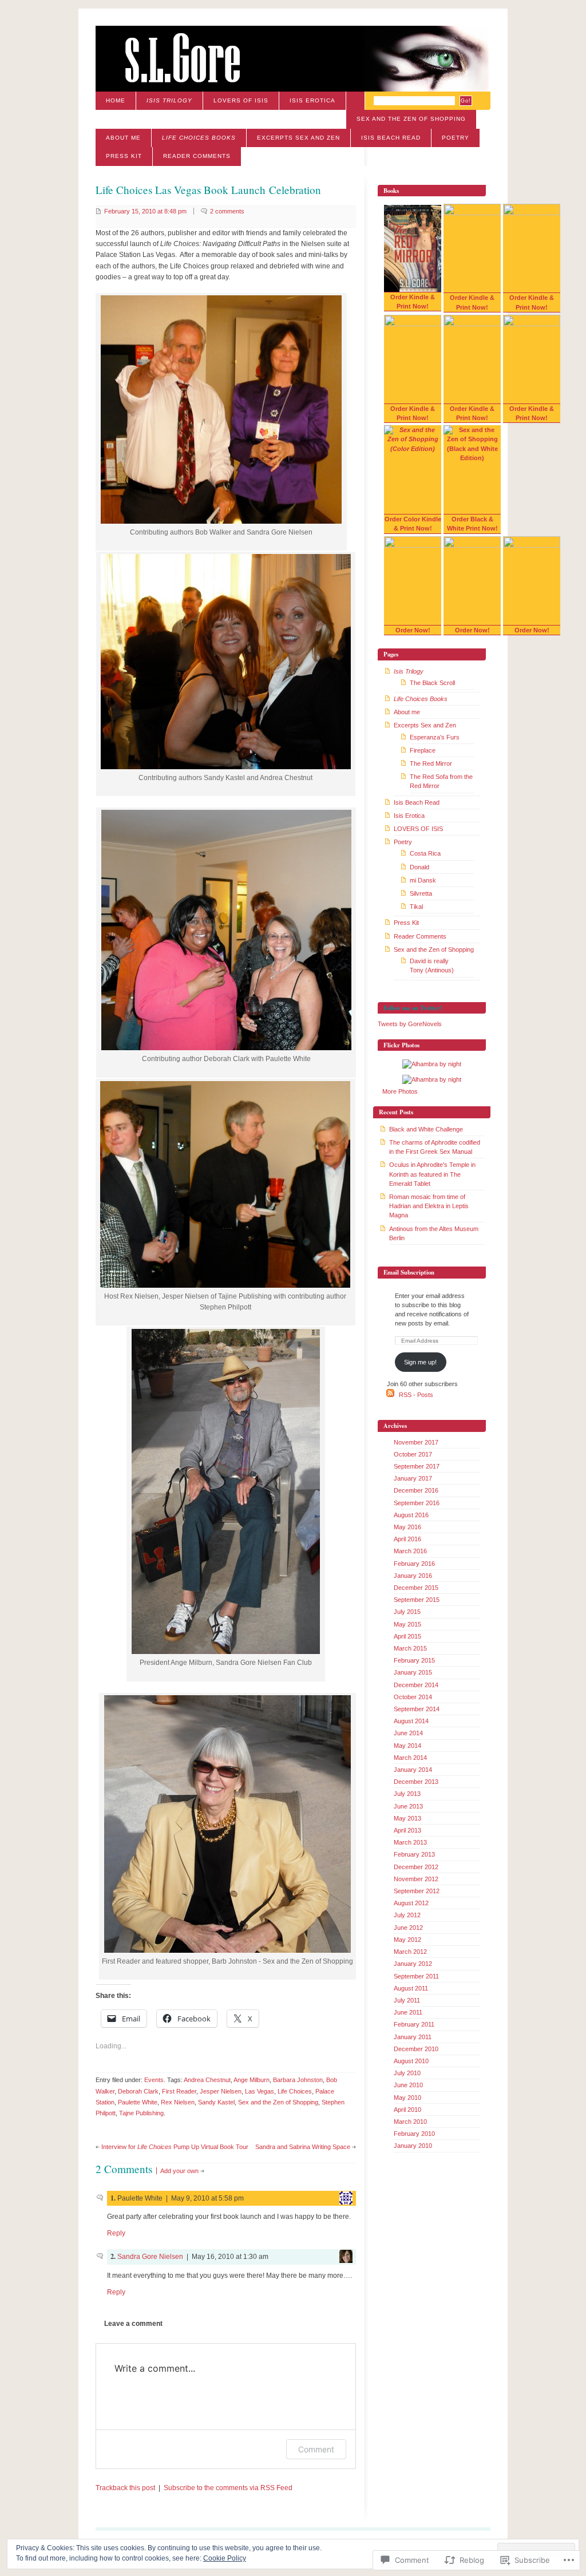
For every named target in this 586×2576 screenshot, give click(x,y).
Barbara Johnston (298, 2080)
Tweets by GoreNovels (410, 1024)
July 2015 (407, 1612)
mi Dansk (423, 880)
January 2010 (413, 2146)
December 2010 (416, 2049)
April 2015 (407, 1636)
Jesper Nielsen (221, 2091)
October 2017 (413, 1454)
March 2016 (410, 1551)
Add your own (179, 2171)
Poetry (456, 138)
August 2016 (411, 1515)
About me (123, 138)
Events (154, 2080)
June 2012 (408, 1928)
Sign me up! (420, 1362)
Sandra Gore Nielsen (150, 2257)
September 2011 (416, 1976)
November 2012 (416, 1879)
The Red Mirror (431, 763)
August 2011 (411, 1988)
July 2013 (407, 1794)
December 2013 (416, 1782)
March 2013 (410, 1842)
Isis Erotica (312, 100)
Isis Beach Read (391, 138)
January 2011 (413, 2037)
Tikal (416, 907)
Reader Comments (197, 156)
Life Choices (295, 2091)
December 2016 (416, 1490)
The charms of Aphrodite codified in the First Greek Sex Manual (435, 1147)
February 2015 (414, 1660)
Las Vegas (260, 2091)
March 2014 (410, 1758)
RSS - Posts (416, 1395)
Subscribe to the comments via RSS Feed (228, 2488)
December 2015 (416, 1588)
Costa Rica (425, 853)
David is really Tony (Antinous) (432, 965)
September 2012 (417, 1891)
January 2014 (413, 1770)
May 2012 (407, 1940)
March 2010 (410, 2122)
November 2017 (416, 1442)
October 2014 (413, 1697)
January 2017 (413, 1478)
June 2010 (408, 2085)
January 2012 (413, 1964)
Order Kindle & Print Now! (413, 302)
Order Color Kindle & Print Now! (413, 524)
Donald (419, 867)
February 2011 (414, 2024)
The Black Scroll (432, 683)
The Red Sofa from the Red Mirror (441, 781)
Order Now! (413, 630)
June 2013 (408, 1806)
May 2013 (407, 1818)
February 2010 (414, 2134)
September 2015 (417, 1600)
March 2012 (410, 1952)
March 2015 (410, 1648)
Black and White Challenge (426, 1129)
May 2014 (407, 1746)
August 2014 (411, 1721)
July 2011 (407, 2000)
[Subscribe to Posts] (390, 1395)
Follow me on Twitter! (413, 1008)
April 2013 (407, 1830)
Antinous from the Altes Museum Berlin (434, 1233)
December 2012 (416, 1867)
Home (116, 100)
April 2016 (407, 1539)
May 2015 (407, 1624)
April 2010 (407, 2110)
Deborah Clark (138, 2091)
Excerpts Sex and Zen (298, 138)
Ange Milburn (252, 2080)
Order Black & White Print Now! (472, 524)
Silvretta (421, 893)
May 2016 (407, 1527)
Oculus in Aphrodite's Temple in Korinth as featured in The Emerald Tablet (432, 1174)
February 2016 (414, 1564)
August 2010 (411, 2061)
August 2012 (411, 1903)
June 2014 (408, 1733)
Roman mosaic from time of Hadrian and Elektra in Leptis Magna (429, 1206)
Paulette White (138, 2102)
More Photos (400, 1091)
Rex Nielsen (178, 2102)
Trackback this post (125, 2488)
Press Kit (124, 156)
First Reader (179, 2091)
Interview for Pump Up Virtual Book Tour (175, 2147)
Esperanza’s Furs (435, 737)
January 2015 (413, 1672)
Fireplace (423, 750)
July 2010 (407, 2073)
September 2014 (417, 1709)
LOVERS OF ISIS (241, 100)
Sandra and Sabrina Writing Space (303, 2147)
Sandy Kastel (216, 2102)
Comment (316, 2449)
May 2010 (407, 2098)
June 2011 (408, 2012)
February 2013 (414, 1854)
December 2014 (416, 1685)
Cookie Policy (225, 2558)
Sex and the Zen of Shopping (411, 119)
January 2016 (413, 1576)
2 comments (227, 211)
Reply (116, 2233)
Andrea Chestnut (207, 2080)
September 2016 (417, 1503)
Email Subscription (409, 1272)
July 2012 (407, 1915)
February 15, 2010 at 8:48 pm (145, 211)
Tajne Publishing (141, 2113)
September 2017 (417, 1466)
